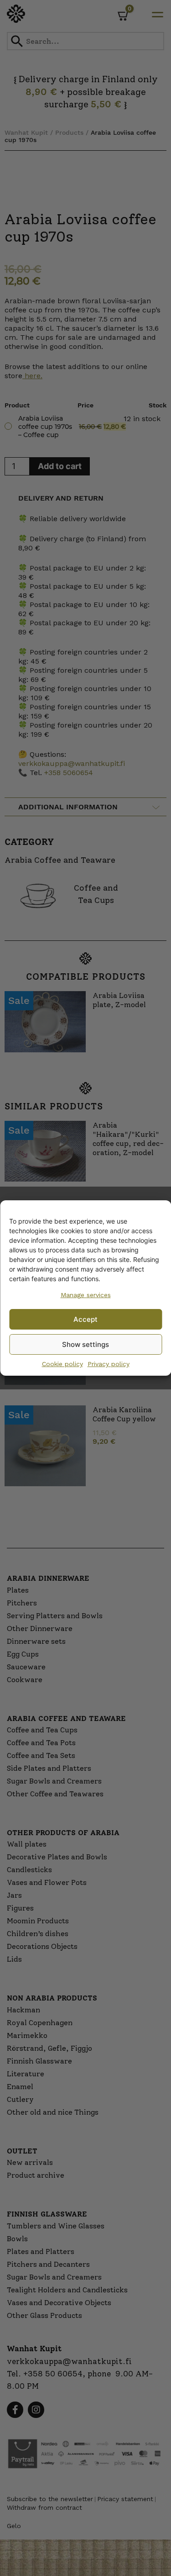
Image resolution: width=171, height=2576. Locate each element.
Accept (85, 1319)
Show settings (85, 1344)
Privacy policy (109, 1364)
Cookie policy (62, 1364)
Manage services (86, 1295)
